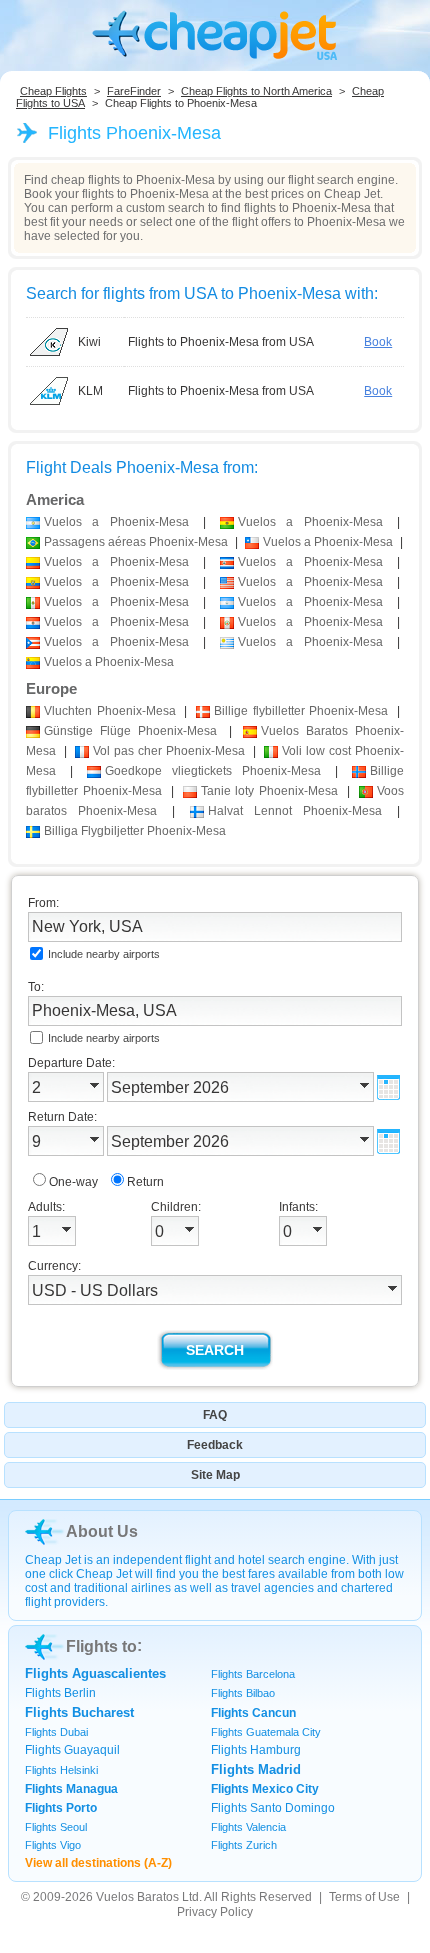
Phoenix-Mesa (110, 711)
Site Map (215, 1475)
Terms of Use (364, 1897)
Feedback (215, 1445)
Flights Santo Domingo (273, 1808)
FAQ (215, 1415)
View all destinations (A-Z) (98, 1863)
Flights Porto (61, 1808)
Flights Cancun (253, 1713)
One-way (73, 1182)
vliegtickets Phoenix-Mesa (213, 771)
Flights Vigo (53, 1845)
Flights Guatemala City (266, 1732)
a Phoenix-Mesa (116, 522)
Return (145, 1182)
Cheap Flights (53, 91)
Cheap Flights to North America (256, 91)
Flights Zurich (244, 1845)
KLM (90, 391)
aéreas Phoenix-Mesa (136, 542)
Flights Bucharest (79, 1712)
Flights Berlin (60, 1693)
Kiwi (89, 342)
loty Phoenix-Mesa (270, 791)
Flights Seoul (56, 1827)
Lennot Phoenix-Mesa (295, 811)
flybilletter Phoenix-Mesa (301, 711)
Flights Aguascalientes (95, 1673)
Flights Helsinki (61, 1770)
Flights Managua (71, 1789)
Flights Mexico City (265, 1789)
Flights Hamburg (256, 1750)
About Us (102, 1531)
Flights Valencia (248, 1827)
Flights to (101, 1646)
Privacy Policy (215, 1912)
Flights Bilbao (243, 1693)
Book (378, 342)
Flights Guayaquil (72, 1750)
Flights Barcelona (253, 1674)
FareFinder (134, 91)
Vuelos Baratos (137, 1897)
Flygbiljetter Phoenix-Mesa (135, 831)
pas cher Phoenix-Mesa (169, 751)
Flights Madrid (256, 1769)
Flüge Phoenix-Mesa (130, 731)
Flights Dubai (56, 1732)
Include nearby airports (104, 954)
